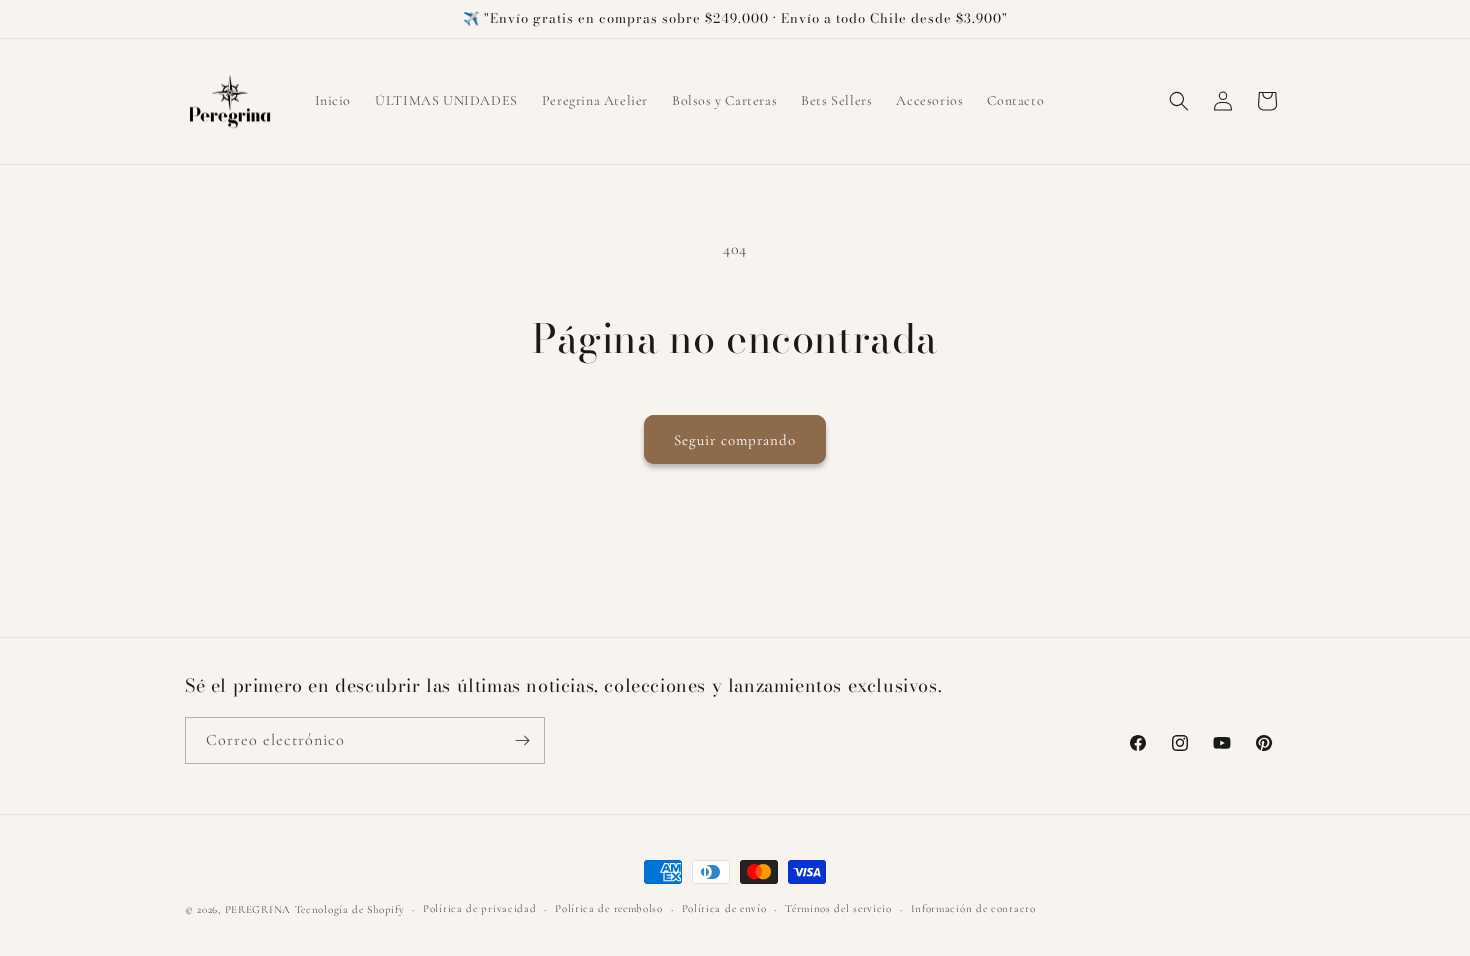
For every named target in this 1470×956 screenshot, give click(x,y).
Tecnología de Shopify (350, 909)
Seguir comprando (735, 440)
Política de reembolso (609, 908)
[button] (1179, 101)
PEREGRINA (258, 909)
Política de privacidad (479, 908)
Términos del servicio (838, 908)
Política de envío (724, 908)
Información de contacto (973, 908)
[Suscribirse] (522, 740)
